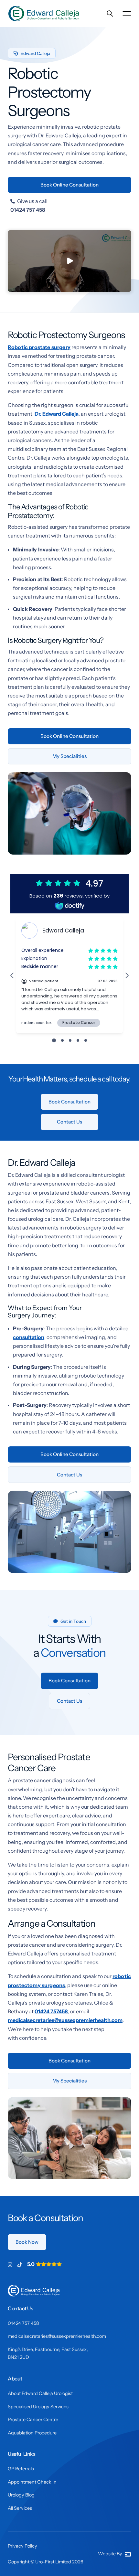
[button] (127, 14)
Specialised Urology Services (38, 2407)
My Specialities (69, 756)
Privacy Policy (22, 2546)
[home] (45, 14)
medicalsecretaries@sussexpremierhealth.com (65, 2020)
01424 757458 (51, 2011)
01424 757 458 (23, 2323)
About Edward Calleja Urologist (40, 2393)
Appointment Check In (32, 2482)
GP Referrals (21, 2469)
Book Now (27, 2242)
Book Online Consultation (69, 185)
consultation (29, 1337)
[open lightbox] (69, 261)
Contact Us (69, 1122)
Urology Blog (21, 2495)
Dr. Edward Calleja (57, 414)
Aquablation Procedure (32, 2433)
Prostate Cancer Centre (33, 2420)
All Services (20, 2508)
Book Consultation (69, 1102)
